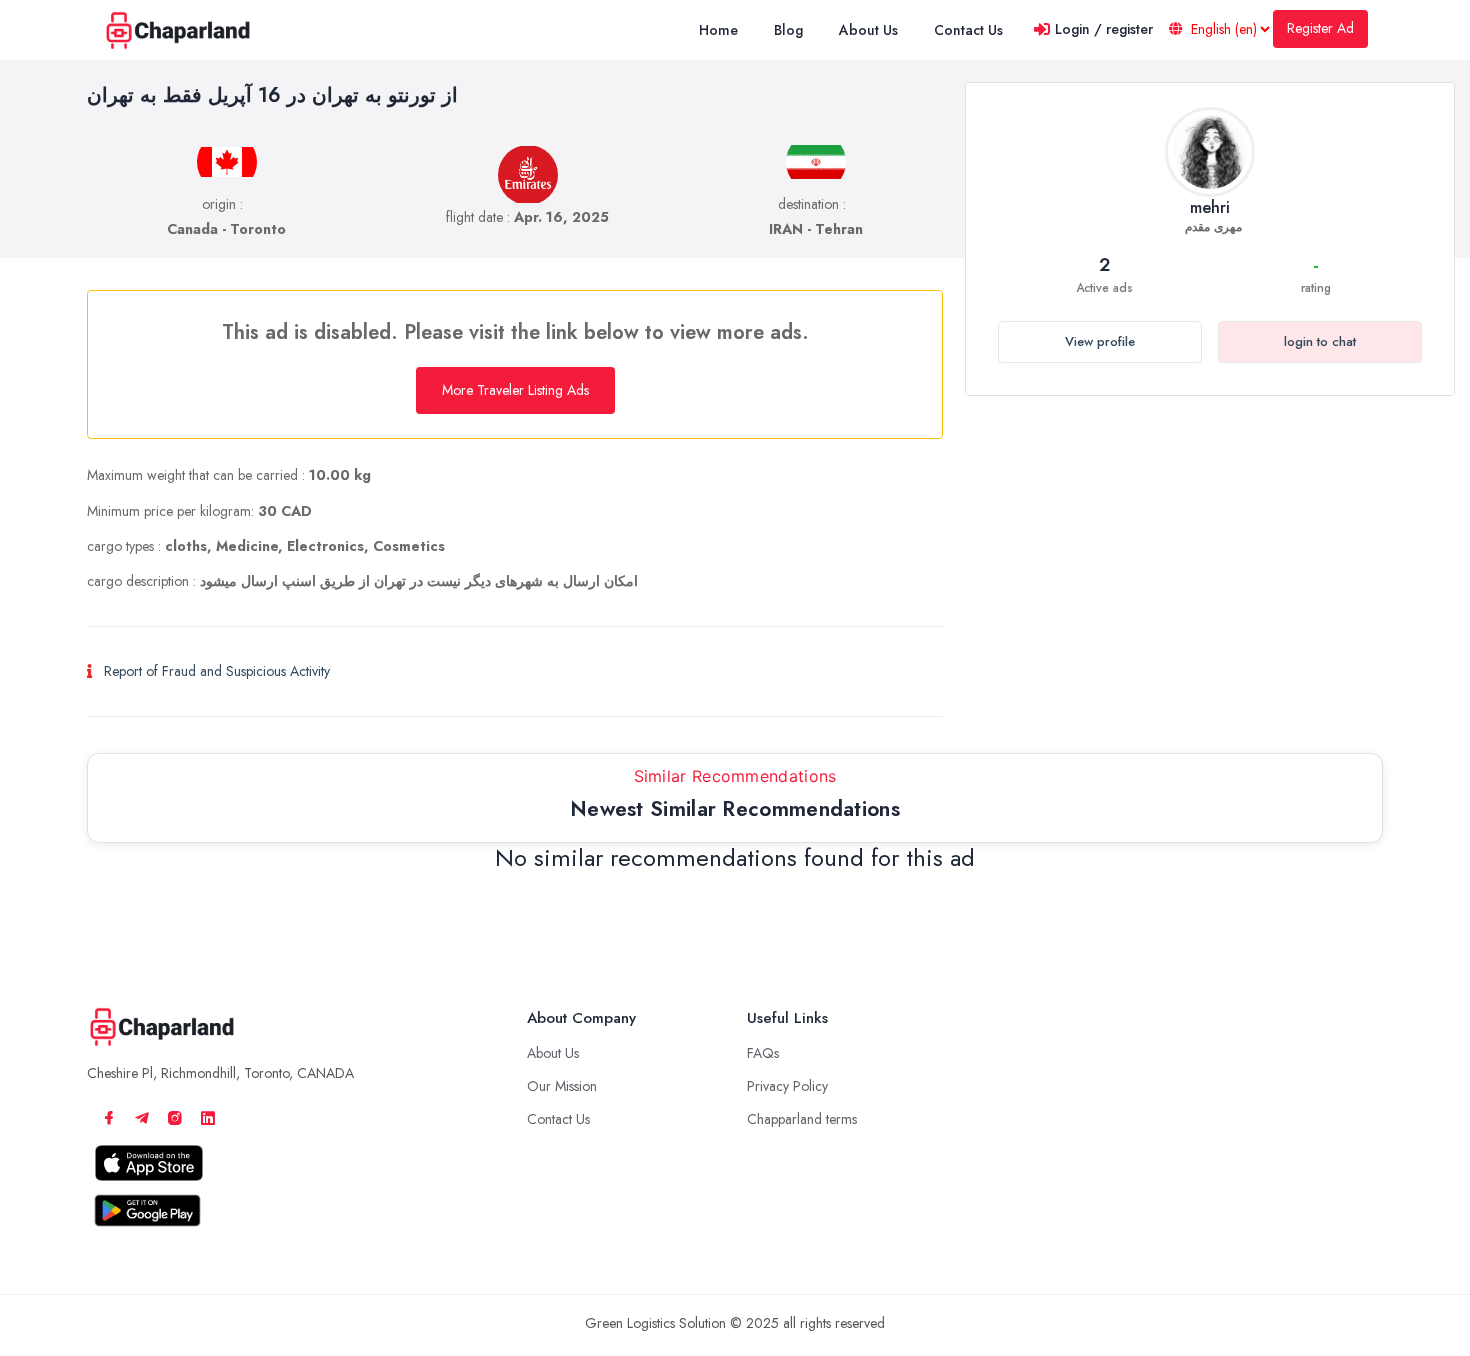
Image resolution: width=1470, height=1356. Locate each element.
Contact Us (558, 1119)
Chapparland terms (802, 1119)
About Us (553, 1053)
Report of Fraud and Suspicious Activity (217, 671)
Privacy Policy (787, 1086)
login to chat (1320, 341)
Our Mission (562, 1086)
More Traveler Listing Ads (515, 390)
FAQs (763, 1053)
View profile (1100, 341)
